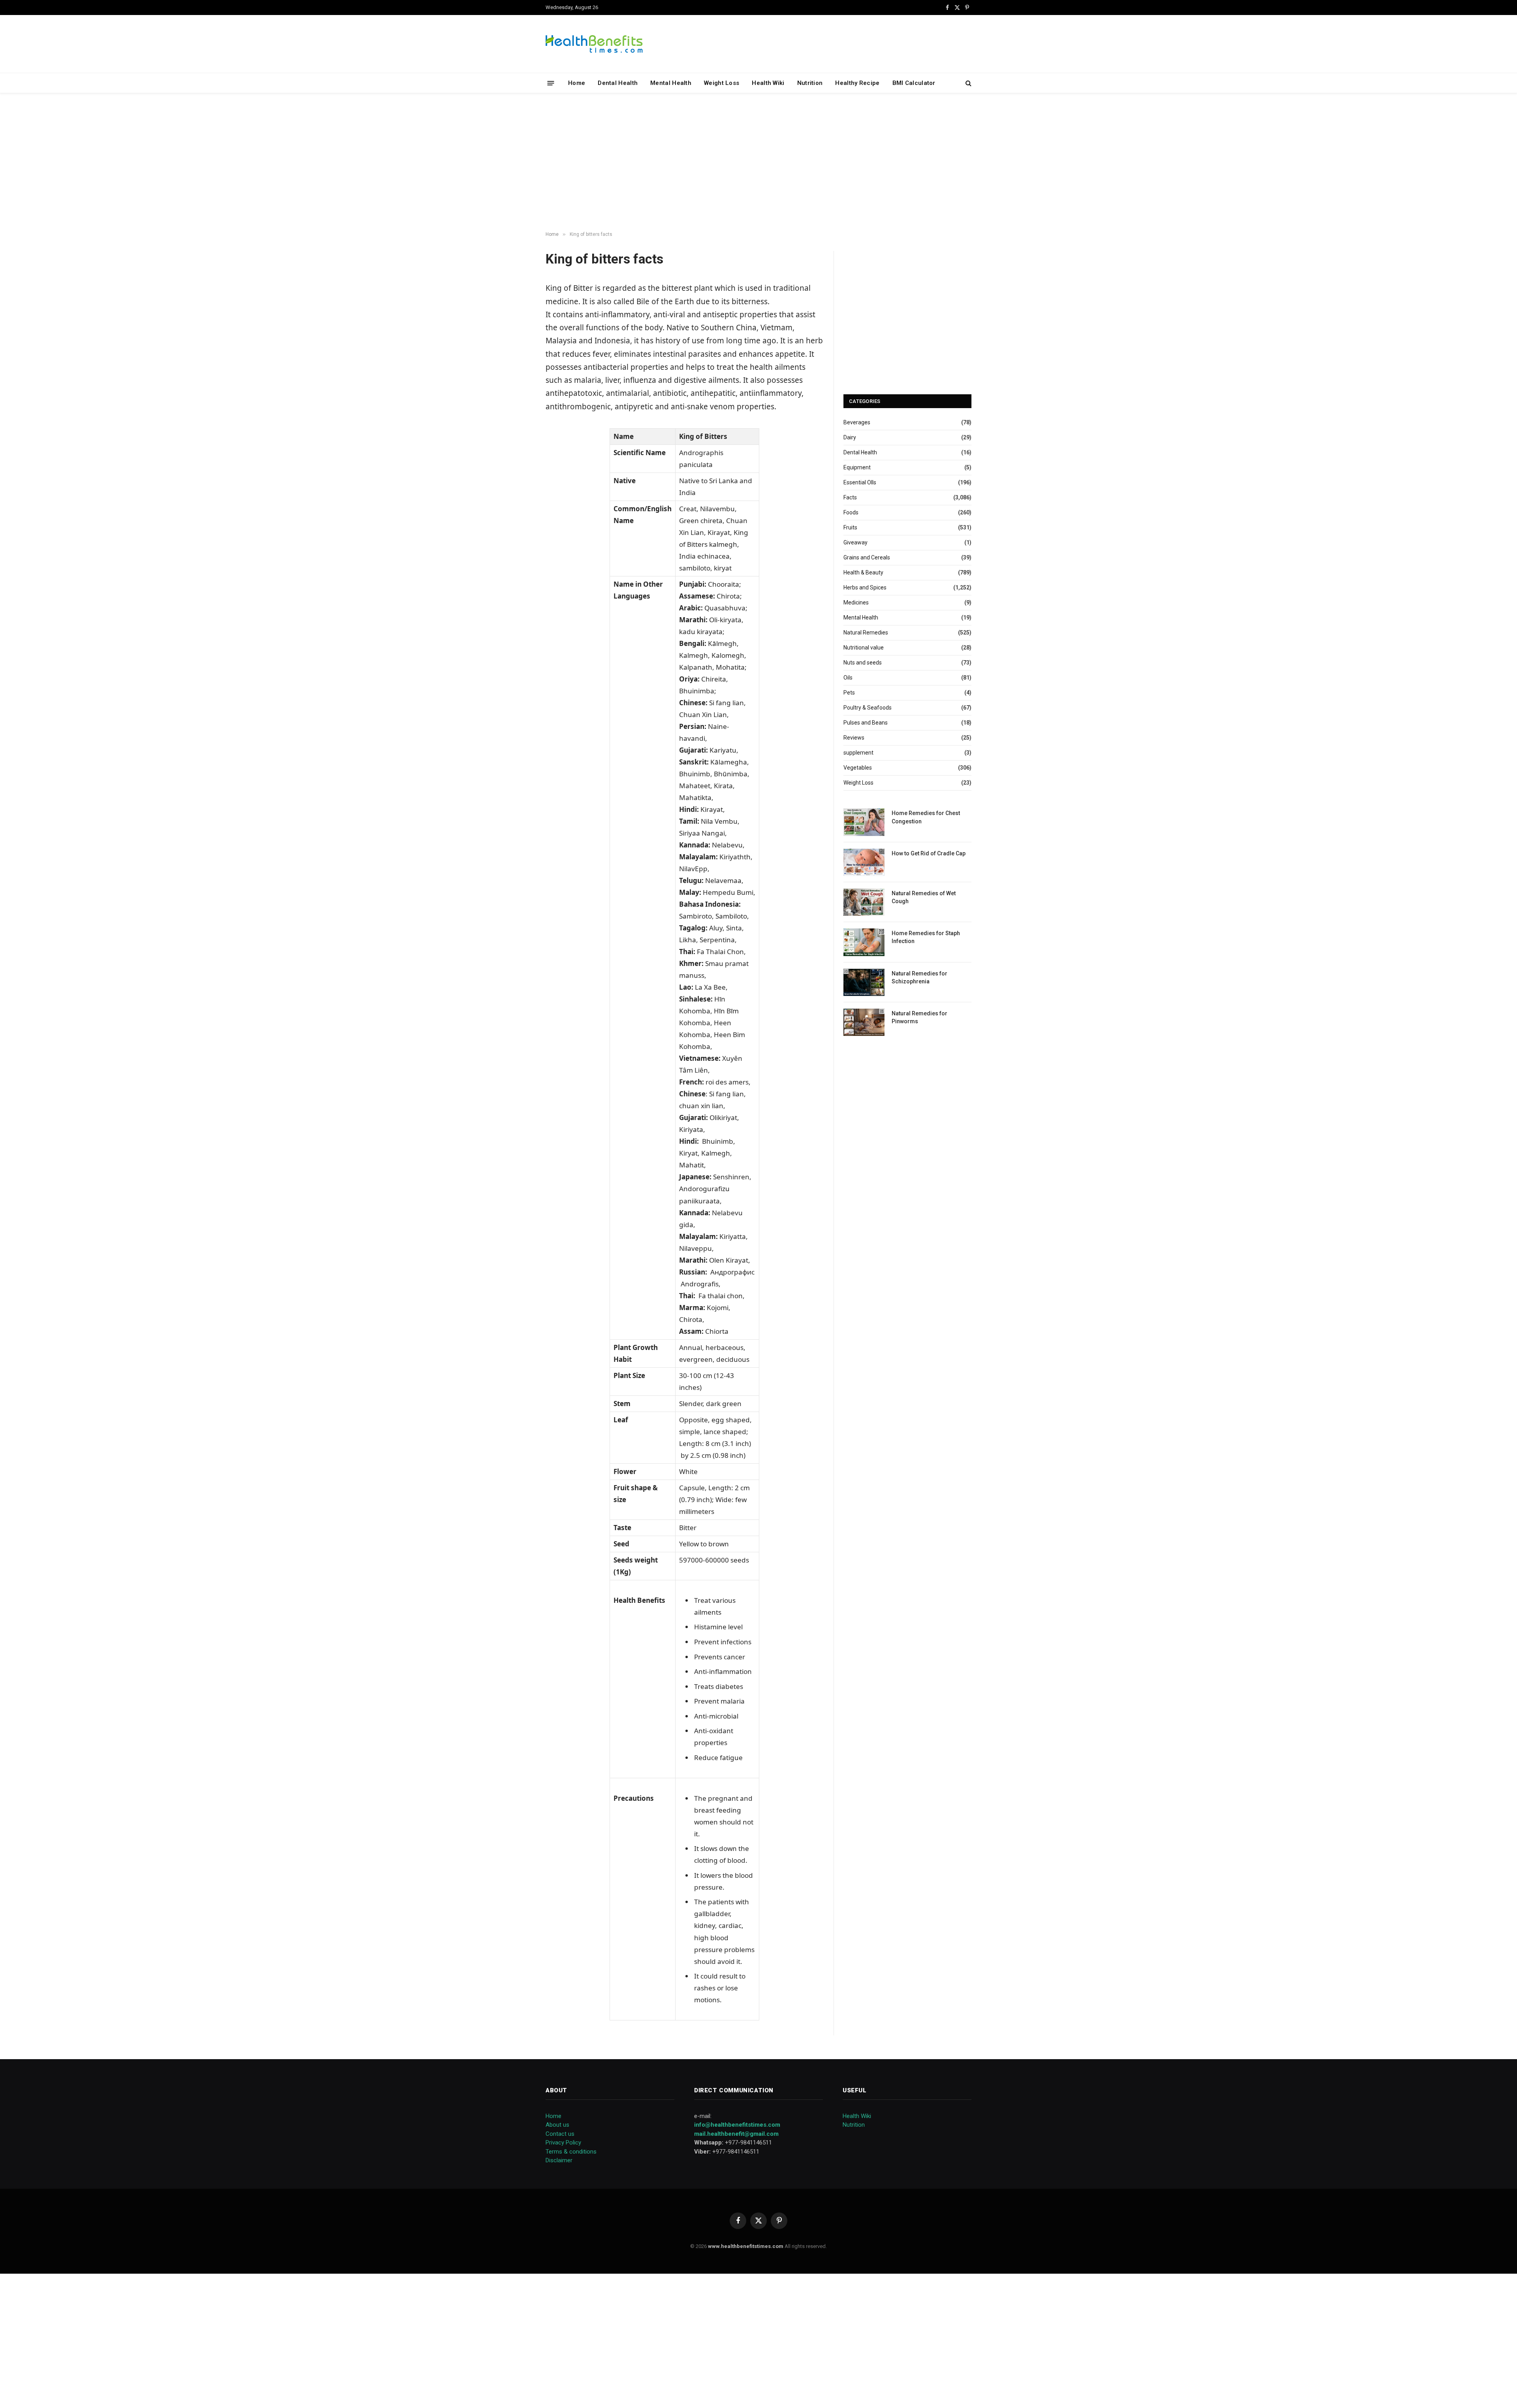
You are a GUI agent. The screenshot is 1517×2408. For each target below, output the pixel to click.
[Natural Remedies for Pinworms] (864, 1022)
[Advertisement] (758, 162)
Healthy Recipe (857, 83)
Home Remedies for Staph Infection (926, 937)
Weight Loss (722, 83)
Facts (850, 497)
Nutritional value (864, 648)
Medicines (856, 602)
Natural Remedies (866, 633)
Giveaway (855, 542)
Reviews (854, 738)
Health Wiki (768, 83)
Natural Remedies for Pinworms (919, 1017)
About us (557, 2125)
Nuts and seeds (863, 663)
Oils (848, 678)
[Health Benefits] (594, 44)
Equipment (857, 467)
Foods (851, 512)
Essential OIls (860, 482)
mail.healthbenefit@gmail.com (736, 2134)
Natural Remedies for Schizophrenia (919, 977)
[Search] (968, 83)
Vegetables (858, 768)
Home (577, 83)
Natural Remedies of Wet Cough (924, 897)
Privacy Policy (563, 2143)
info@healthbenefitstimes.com (737, 2125)
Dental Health (618, 83)
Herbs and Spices (865, 587)
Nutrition (810, 83)
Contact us (560, 2134)
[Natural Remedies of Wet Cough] (864, 902)
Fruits (850, 527)
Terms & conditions (571, 2152)
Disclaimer (559, 2160)
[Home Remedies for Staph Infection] (864, 942)
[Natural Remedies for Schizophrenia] (864, 982)
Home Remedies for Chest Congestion (926, 817)
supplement (858, 753)
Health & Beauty (863, 572)
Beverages (857, 422)
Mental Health (671, 83)
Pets (849, 693)
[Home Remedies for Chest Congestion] (864, 822)
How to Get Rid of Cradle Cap (929, 853)
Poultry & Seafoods (868, 708)
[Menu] (551, 83)
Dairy (850, 437)
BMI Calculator (914, 83)
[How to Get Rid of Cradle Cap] (864, 862)
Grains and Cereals (867, 557)
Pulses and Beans (866, 723)
